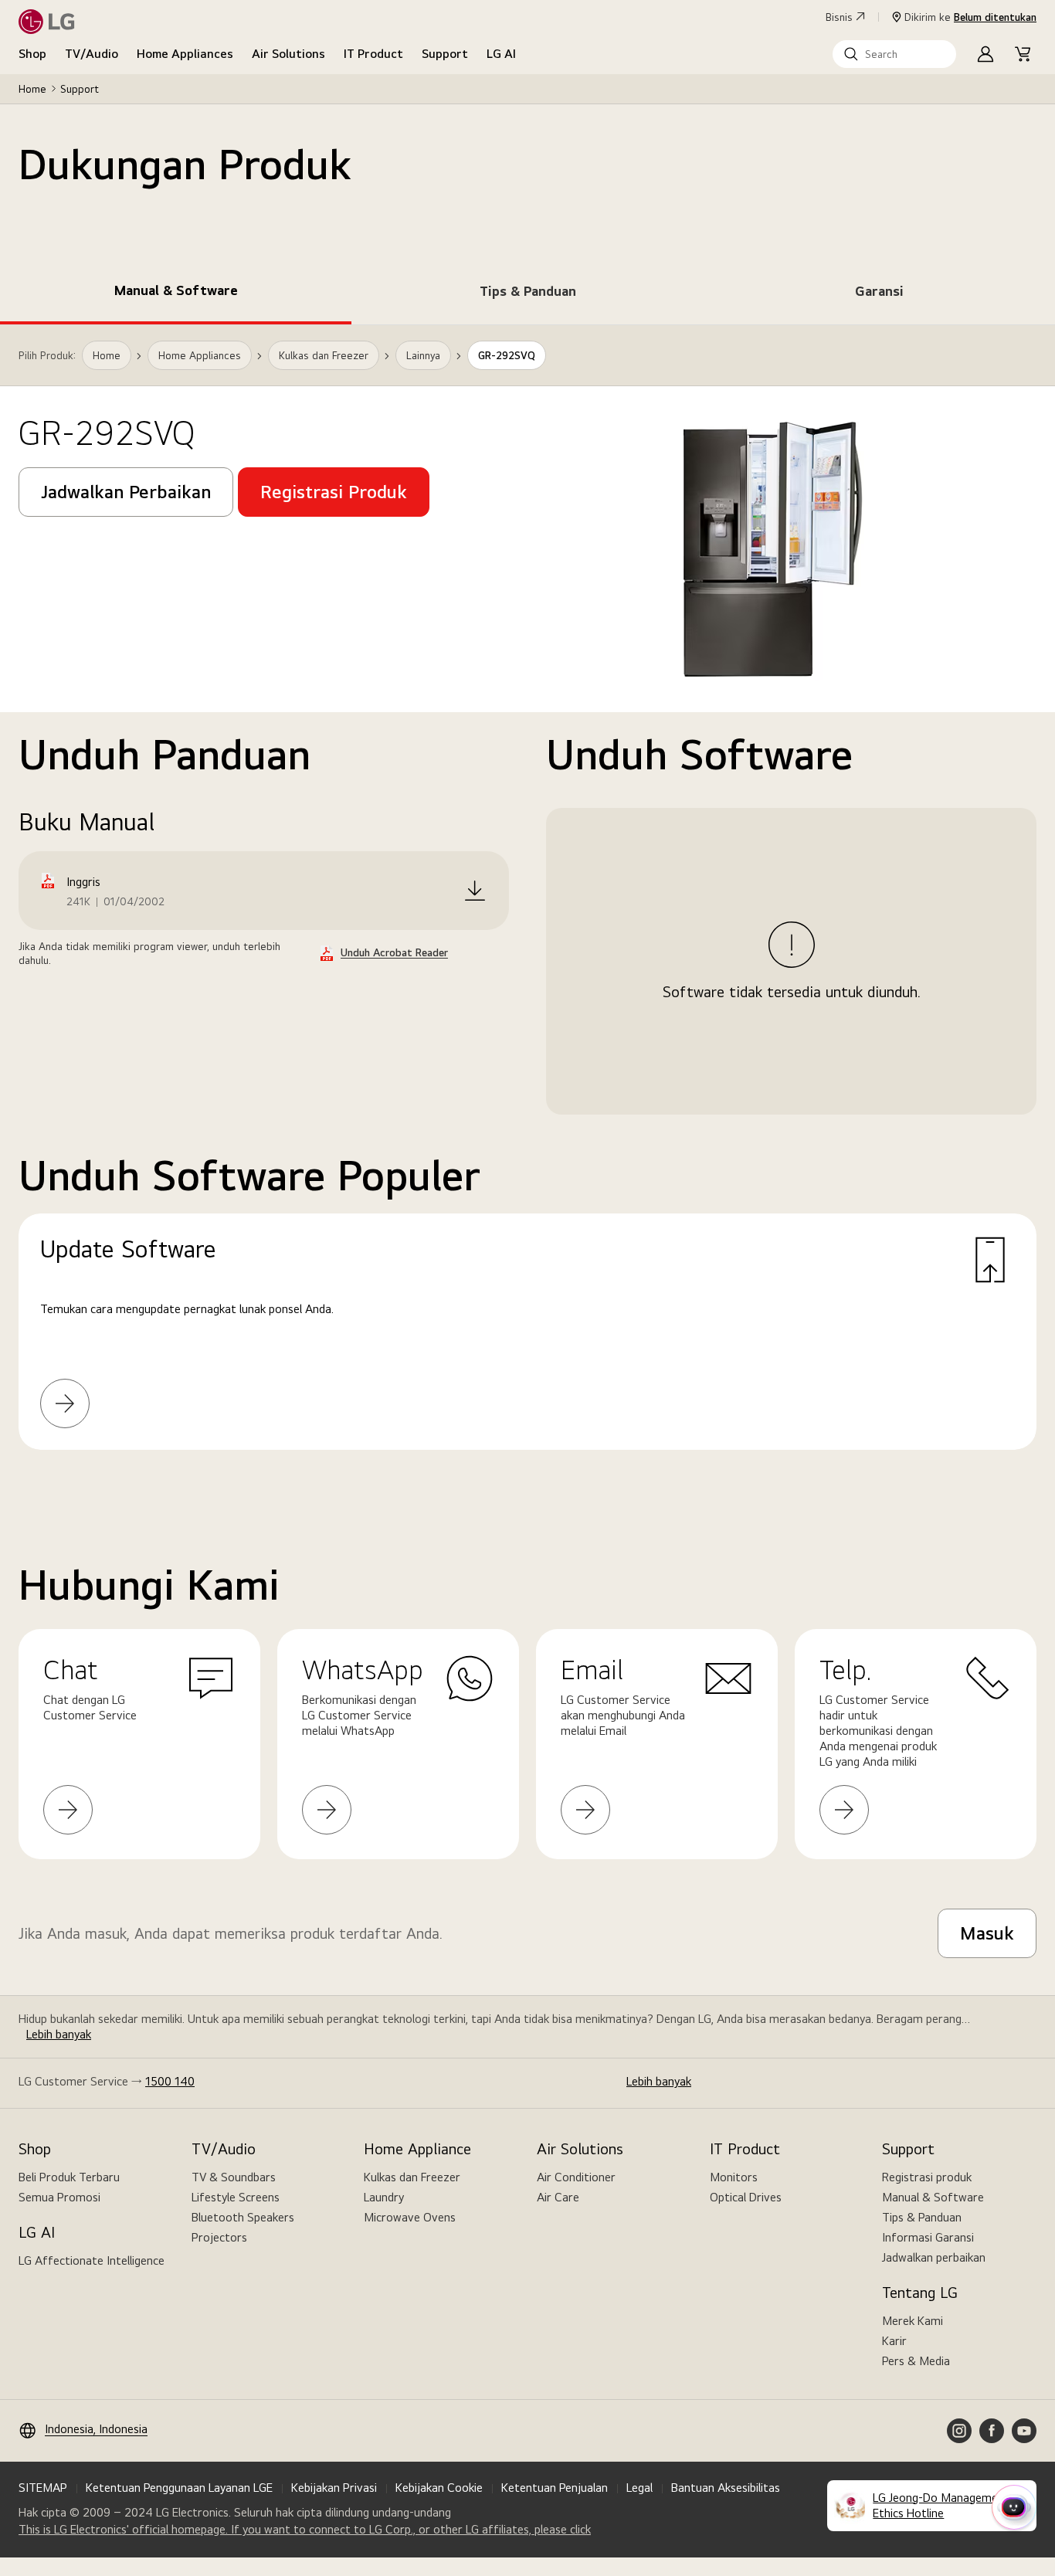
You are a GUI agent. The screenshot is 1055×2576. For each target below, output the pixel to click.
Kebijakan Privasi (334, 2488)
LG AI (501, 54)
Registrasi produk (927, 2177)
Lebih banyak (59, 2034)
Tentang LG (920, 2293)
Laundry (384, 2197)
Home (32, 89)
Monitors (734, 2177)
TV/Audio (92, 54)
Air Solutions (288, 54)
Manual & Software (933, 2197)
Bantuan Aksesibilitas (726, 2488)
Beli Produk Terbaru (69, 2177)
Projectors (219, 2237)
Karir (894, 2341)
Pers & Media (916, 2361)
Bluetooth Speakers (243, 2217)
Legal (639, 2488)
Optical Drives (746, 2197)
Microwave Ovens (410, 2217)
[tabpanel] (527, 906)
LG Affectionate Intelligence (92, 2260)
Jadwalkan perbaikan (934, 2257)
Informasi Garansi (928, 2237)
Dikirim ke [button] (970, 17)
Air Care (558, 2197)
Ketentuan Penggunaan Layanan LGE (179, 2488)
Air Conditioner (576, 2177)
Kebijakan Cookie (439, 2488)
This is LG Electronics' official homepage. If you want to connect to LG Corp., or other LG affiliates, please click (305, 2530)
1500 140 (170, 2081)
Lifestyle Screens (236, 2197)
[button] (894, 54)
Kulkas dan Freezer (412, 2177)
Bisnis (839, 17)
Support (445, 54)
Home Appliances (185, 54)
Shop (32, 54)
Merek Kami (913, 2321)
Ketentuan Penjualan (555, 2488)
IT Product (373, 54)
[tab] (176, 294)
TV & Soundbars (234, 2177)
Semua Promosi (59, 2197)
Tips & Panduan (922, 2217)
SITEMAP (43, 2488)
